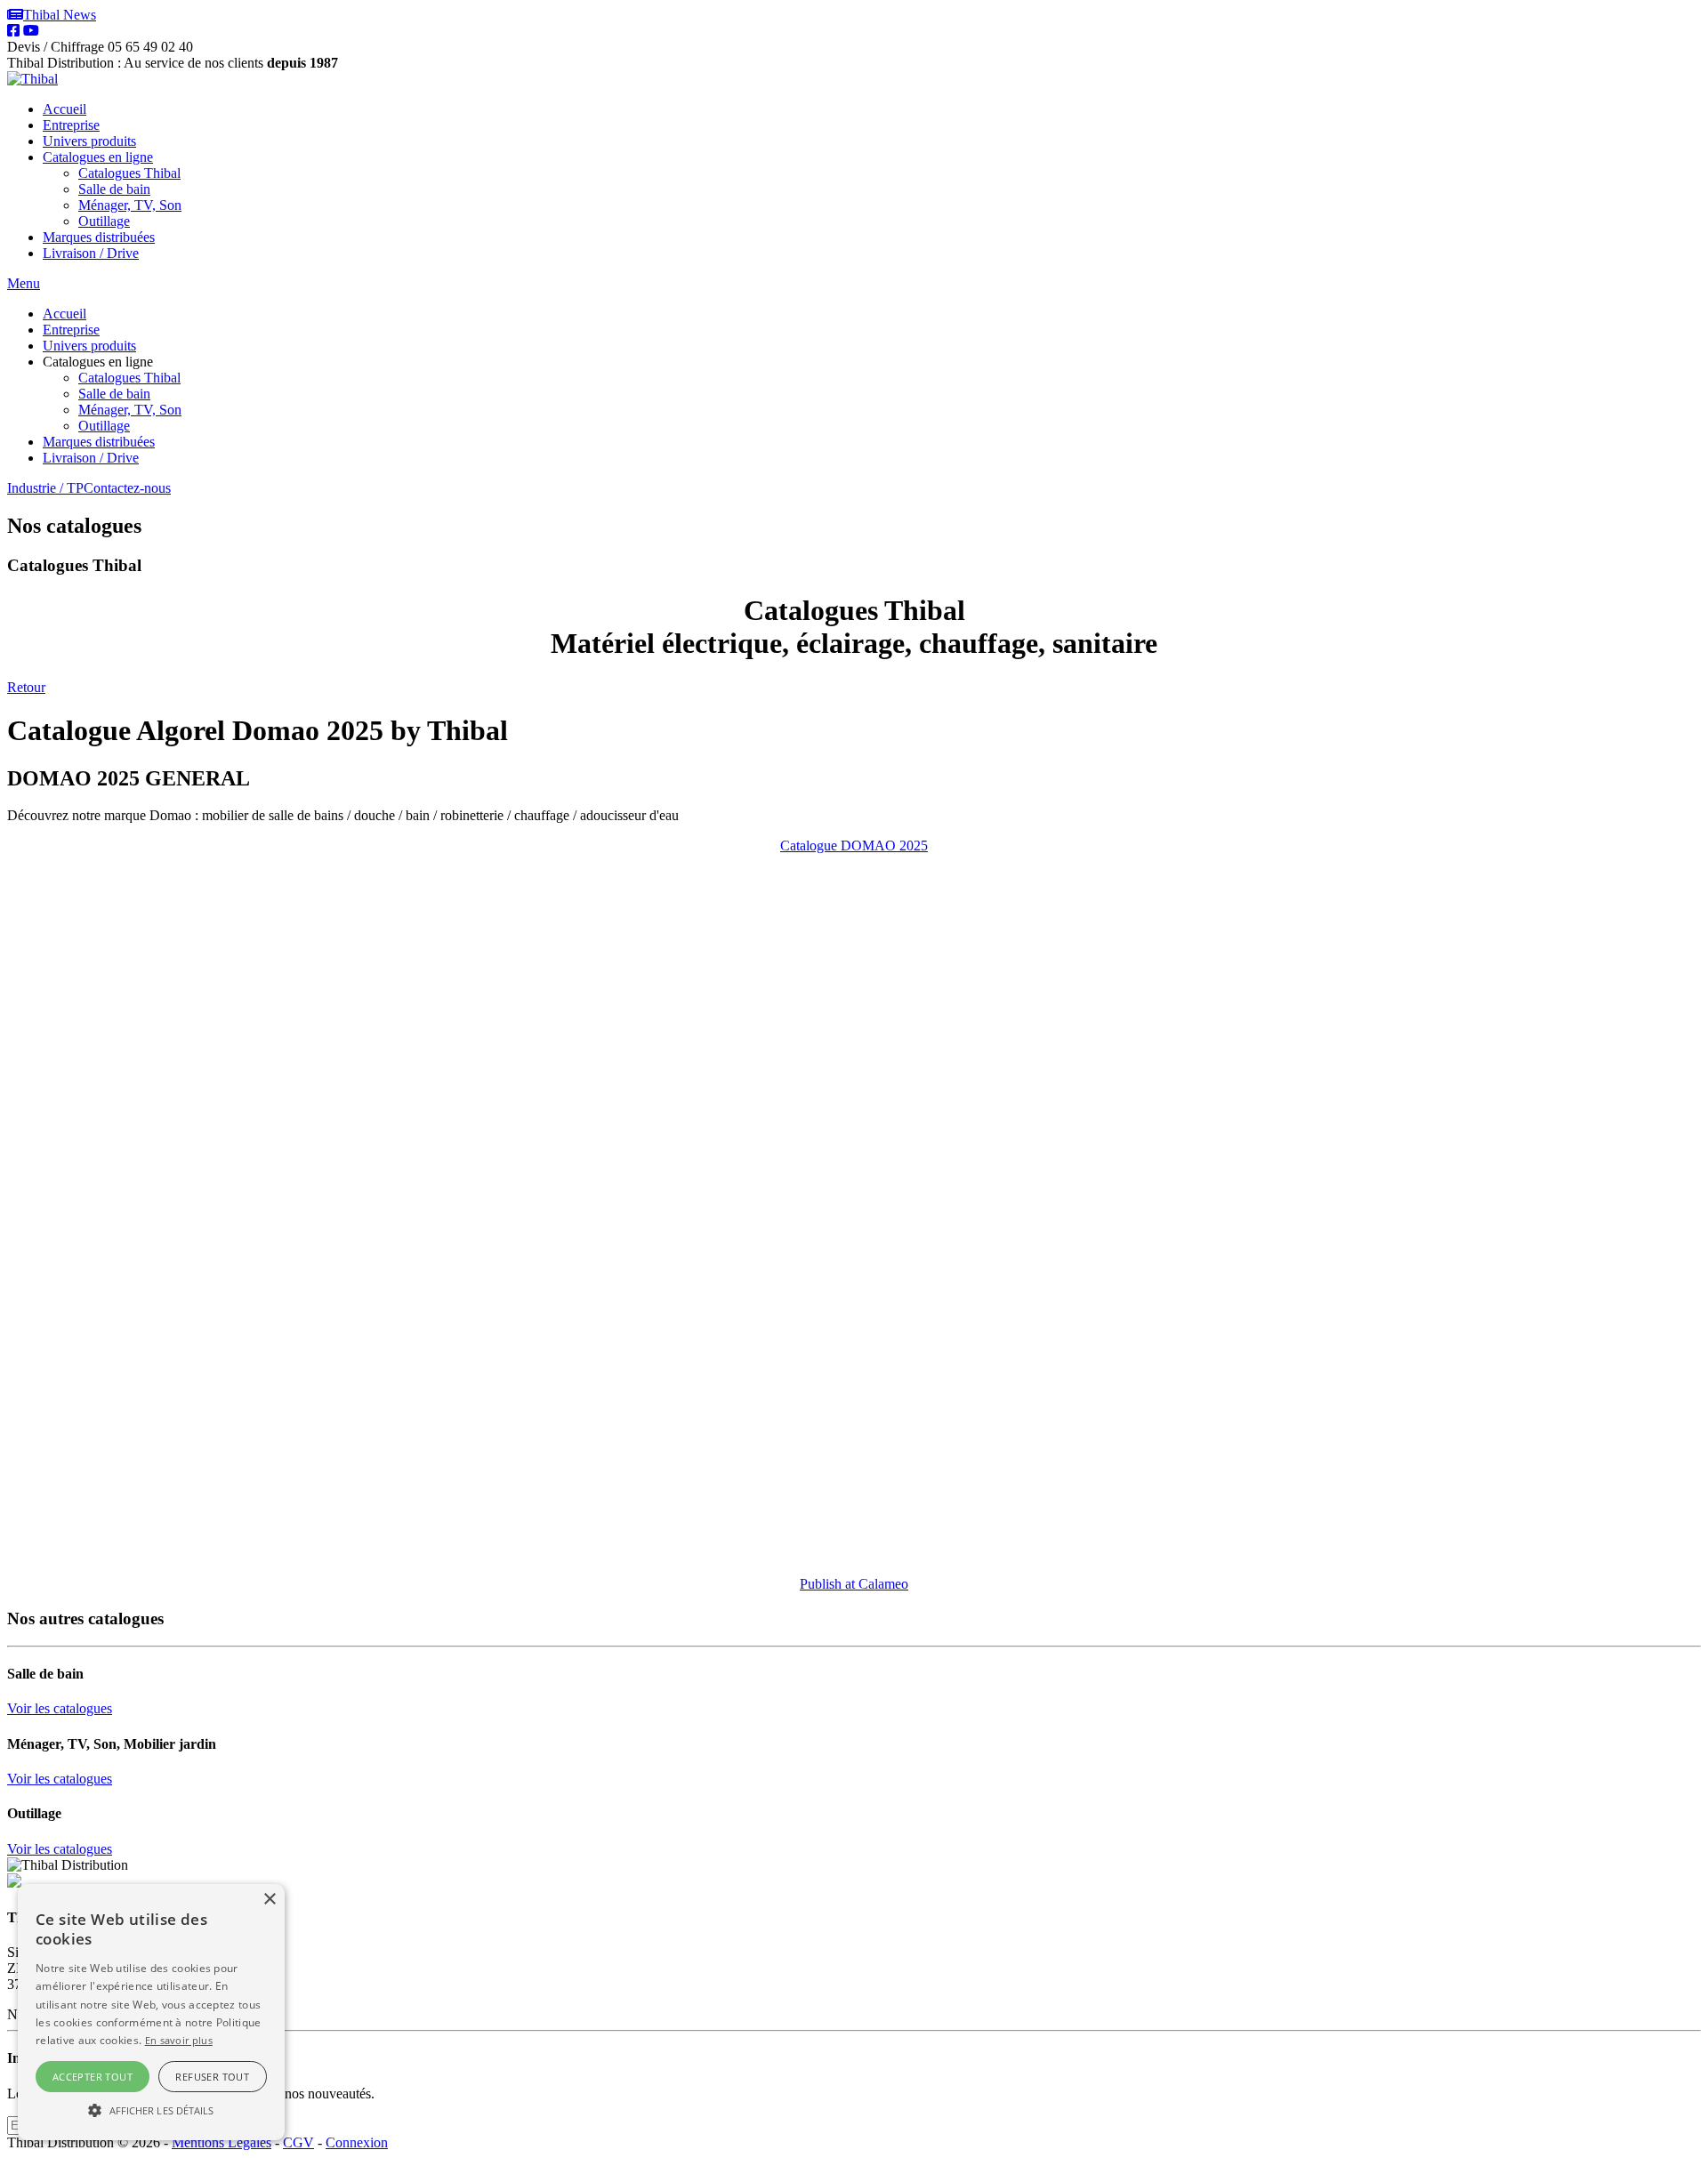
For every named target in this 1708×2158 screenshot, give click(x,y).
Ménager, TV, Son (130, 205)
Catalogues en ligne (98, 157)
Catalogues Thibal (129, 173)
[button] (151, 2109)
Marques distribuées (99, 237)
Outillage (104, 221)
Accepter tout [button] (93, 2077)
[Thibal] (32, 79)
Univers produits (89, 141)
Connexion (357, 2142)
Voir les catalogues (60, 1708)
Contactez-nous (127, 488)
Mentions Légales (222, 2142)
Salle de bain (114, 189)
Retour (26, 687)
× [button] (269, 1900)
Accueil (64, 109)
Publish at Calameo (854, 1584)
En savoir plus (179, 2040)
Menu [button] (24, 283)
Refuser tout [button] (212, 2077)
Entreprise (71, 125)
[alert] (151, 2012)
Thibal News (60, 15)
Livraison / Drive (91, 253)
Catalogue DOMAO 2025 (854, 845)
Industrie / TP (45, 488)
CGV (298, 2142)
